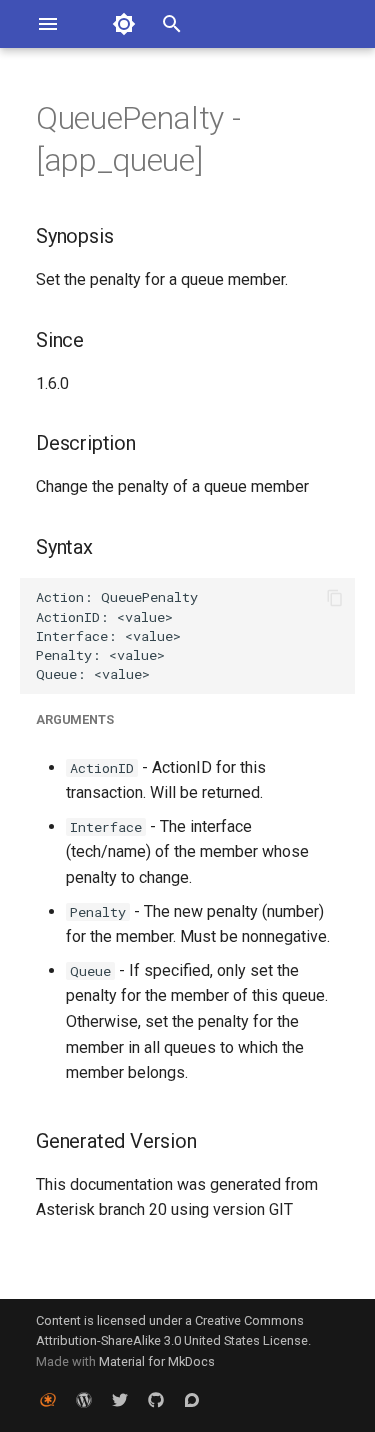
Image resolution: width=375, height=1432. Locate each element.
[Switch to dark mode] (124, 24)
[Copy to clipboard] (335, 598)
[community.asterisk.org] (192, 1400)
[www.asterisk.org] (48, 1400)
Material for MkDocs (157, 1361)
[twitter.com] (120, 1400)
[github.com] (156, 1400)
